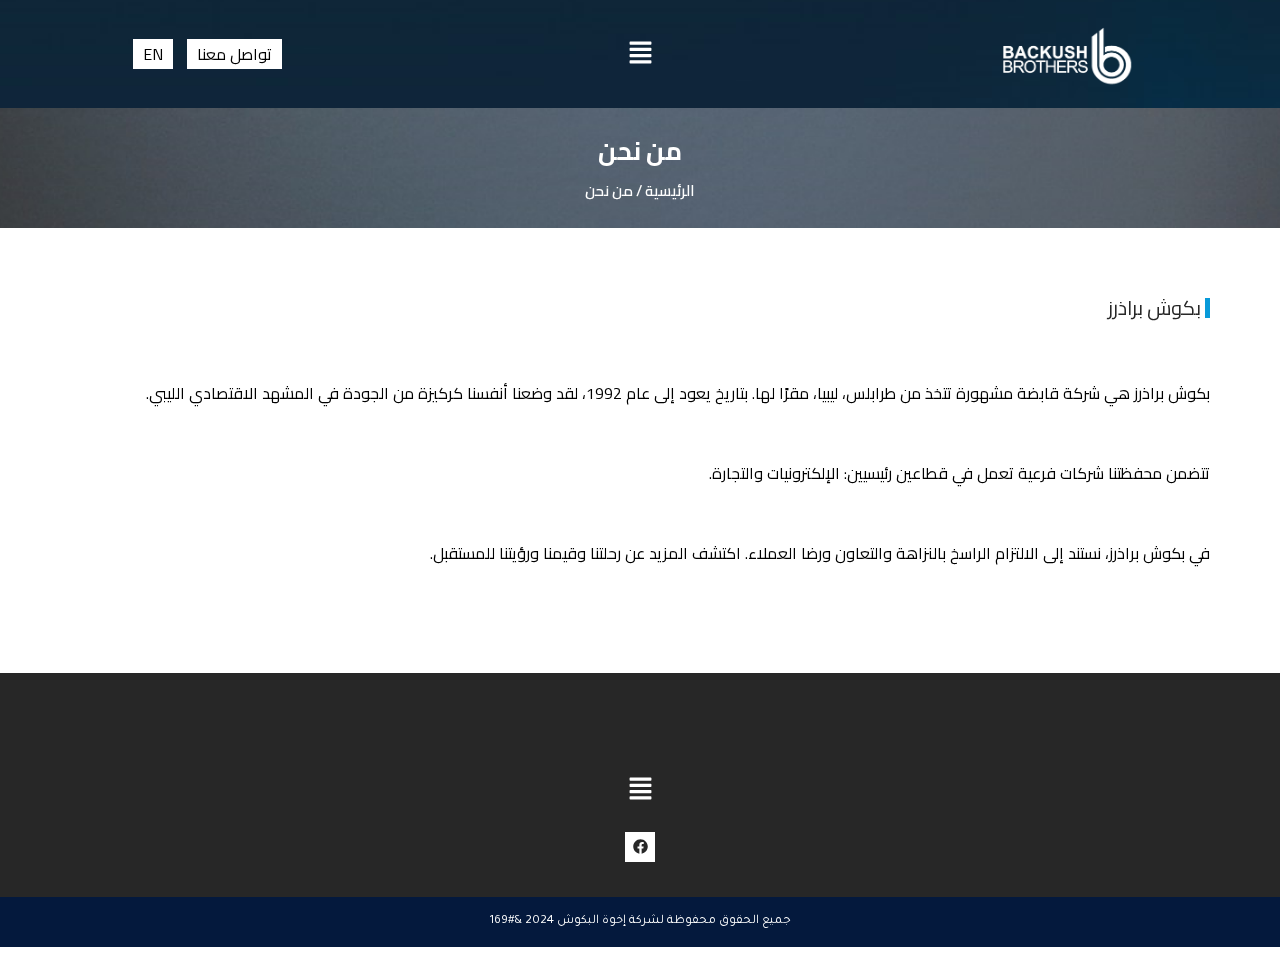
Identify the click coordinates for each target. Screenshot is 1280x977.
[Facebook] (640, 847)
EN (153, 54)
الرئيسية (670, 190)
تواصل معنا (234, 54)
